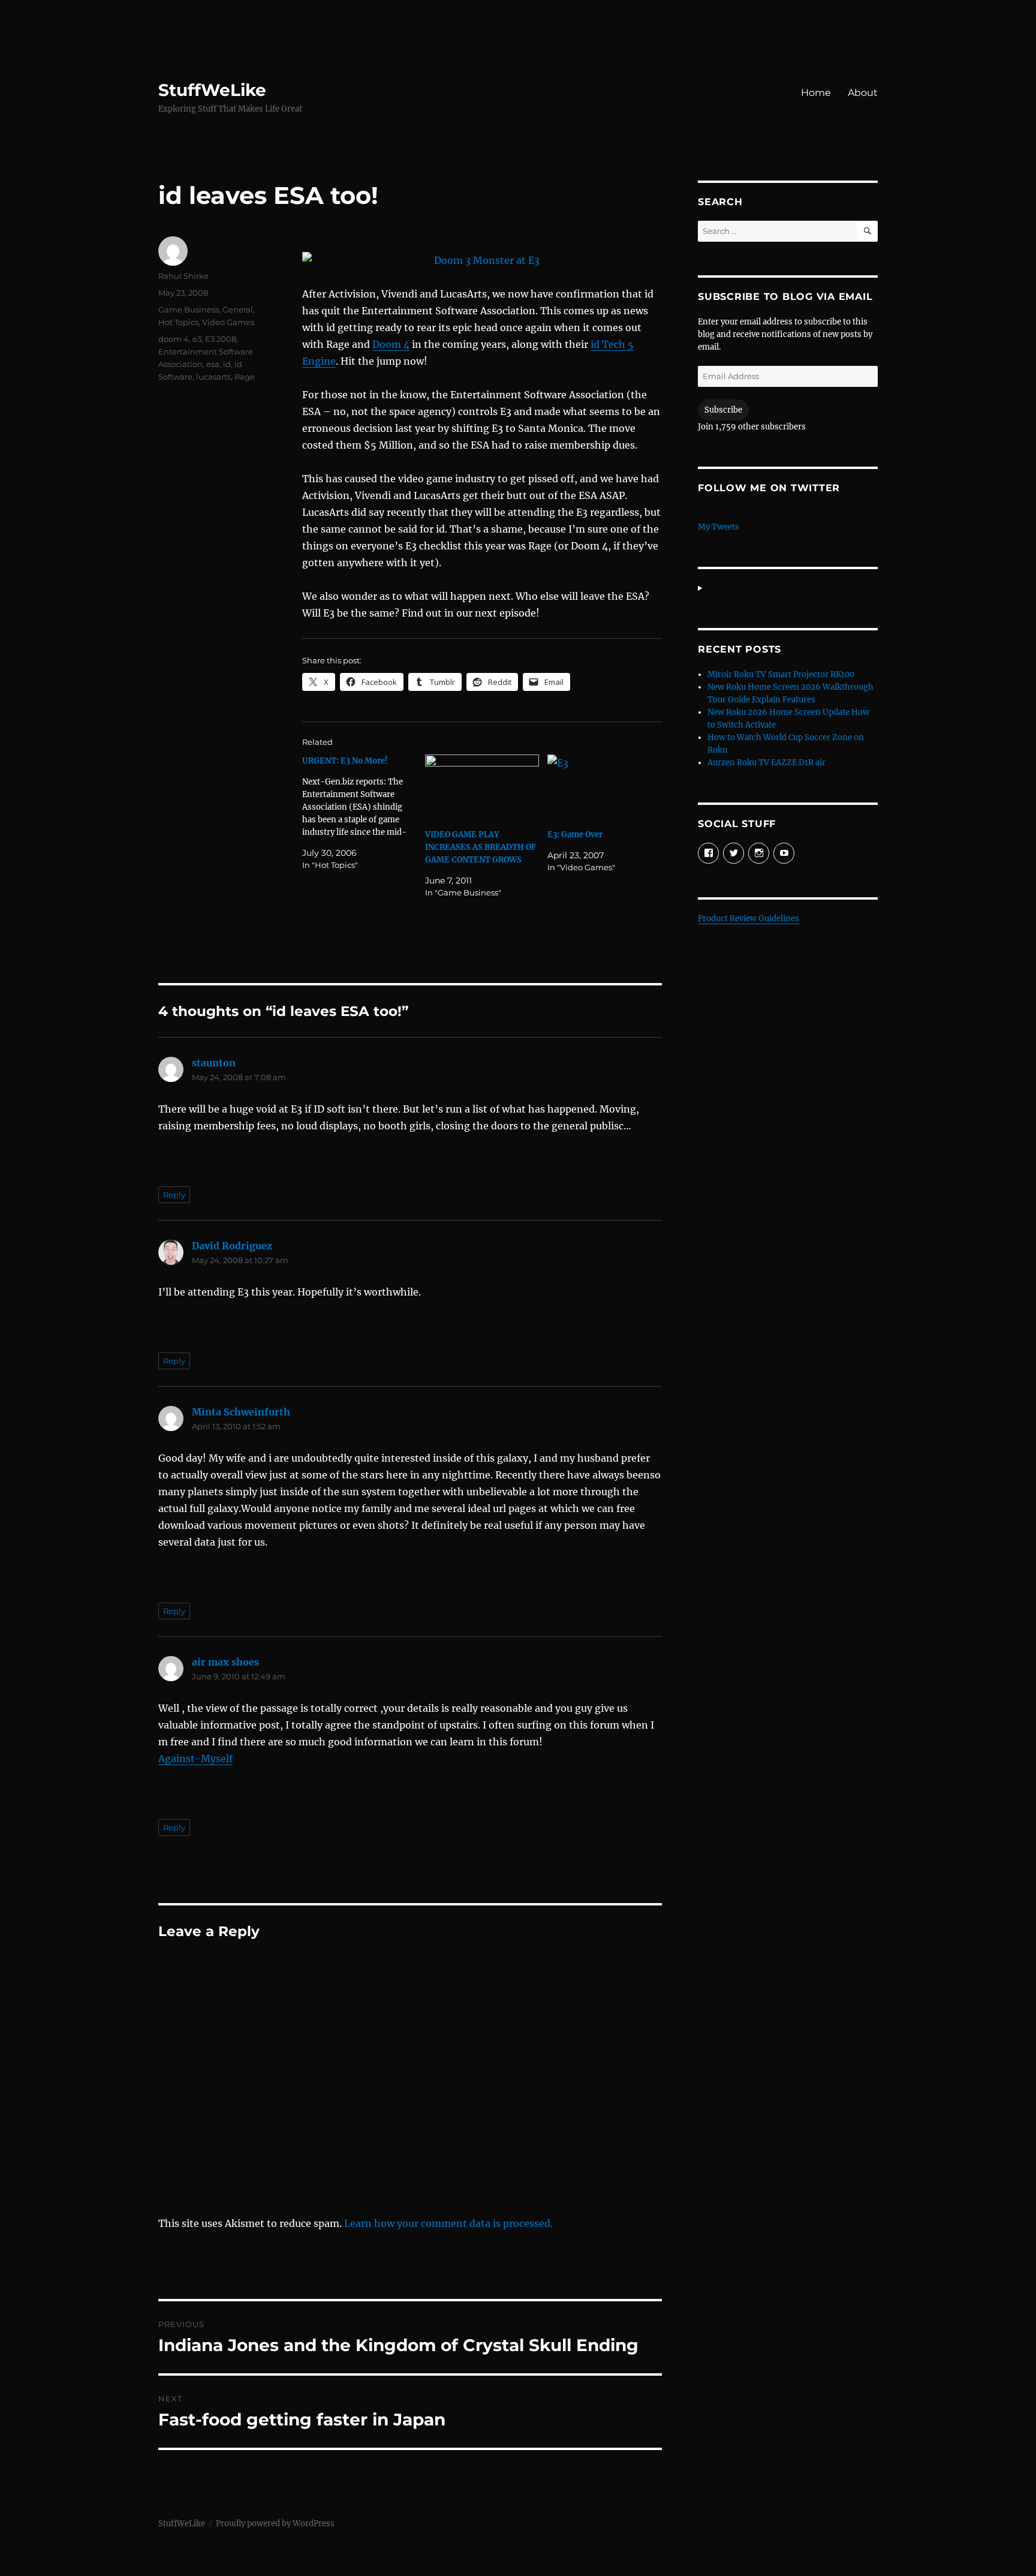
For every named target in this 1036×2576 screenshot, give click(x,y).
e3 (197, 339)
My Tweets (719, 527)
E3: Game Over (575, 835)
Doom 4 (391, 344)
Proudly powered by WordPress (275, 2524)
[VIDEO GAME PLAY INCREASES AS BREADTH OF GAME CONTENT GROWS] (482, 787)
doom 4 (174, 339)
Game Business (189, 309)
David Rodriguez (232, 1246)
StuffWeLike (212, 90)
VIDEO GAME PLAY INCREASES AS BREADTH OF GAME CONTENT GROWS (481, 847)
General (238, 309)
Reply (174, 1195)
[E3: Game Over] (605, 787)
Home (816, 93)
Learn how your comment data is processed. (448, 2223)
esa (213, 364)
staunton (214, 1063)
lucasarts (213, 377)
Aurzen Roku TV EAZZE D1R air (767, 763)
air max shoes (225, 1662)
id (227, 364)
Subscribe (723, 410)
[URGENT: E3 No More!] (364, 813)
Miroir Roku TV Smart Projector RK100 (781, 674)
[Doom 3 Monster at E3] (482, 260)
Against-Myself (195, 1759)
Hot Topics (178, 322)
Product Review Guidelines (749, 919)
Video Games (228, 322)
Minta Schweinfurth (241, 1412)
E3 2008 (221, 339)
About (863, 93)
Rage (245, 377)
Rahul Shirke (183, 276)
